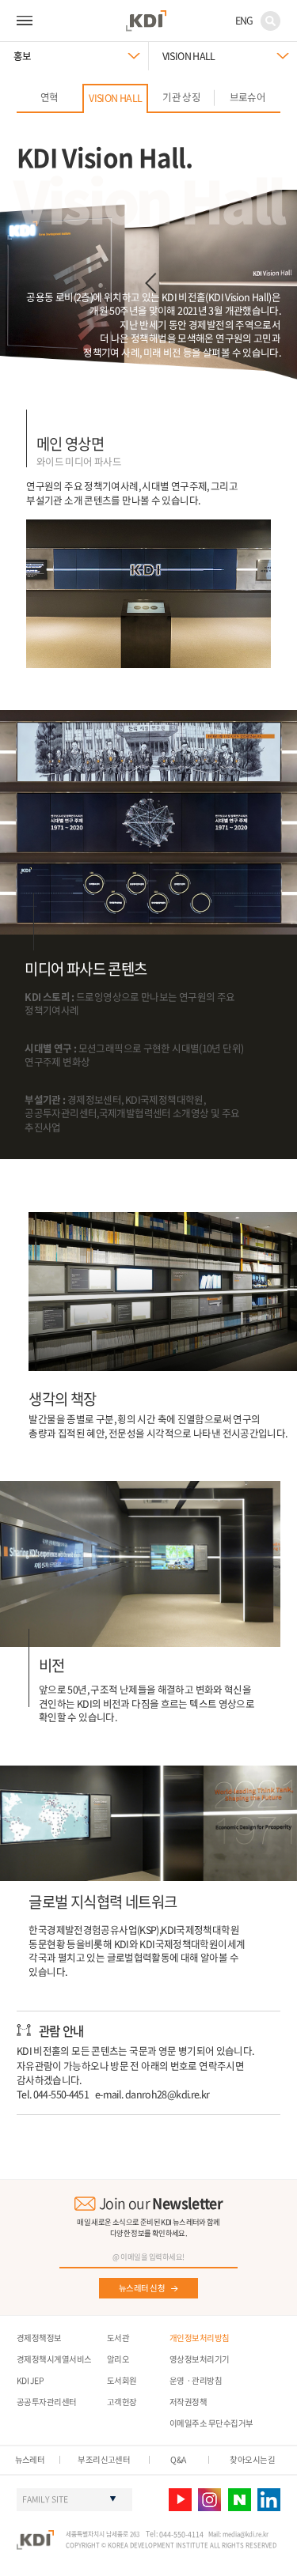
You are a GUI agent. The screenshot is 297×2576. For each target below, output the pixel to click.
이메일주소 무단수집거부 (211, 2423)
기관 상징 (181, 97)
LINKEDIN (269, 2500)
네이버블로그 (240, 2500)
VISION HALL (189, 56)
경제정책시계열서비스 (54, 2359)
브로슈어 (248, 97)
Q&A (178, 2460)
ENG (244, 20)
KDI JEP (30, 2380)
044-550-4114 (181, 2534)
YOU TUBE (180, 2500)
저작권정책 (188, 2402)
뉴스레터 (30, 2460)
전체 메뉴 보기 (25, 21)
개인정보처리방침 (200, 2338)
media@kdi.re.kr (246, 2534)
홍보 (23, 56)
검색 (270, 21)
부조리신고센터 (104, 2460)
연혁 (49, 97)
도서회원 (122, 2380)
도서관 (118, 2338)
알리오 (118, 2359)
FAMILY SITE (45, 2499)
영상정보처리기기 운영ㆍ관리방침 (200, 2370)
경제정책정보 (39, 2338)
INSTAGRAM (209, 2500)
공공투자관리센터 (47, 2402)
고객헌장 (122, 2402)
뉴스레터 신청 (142, 2288)
